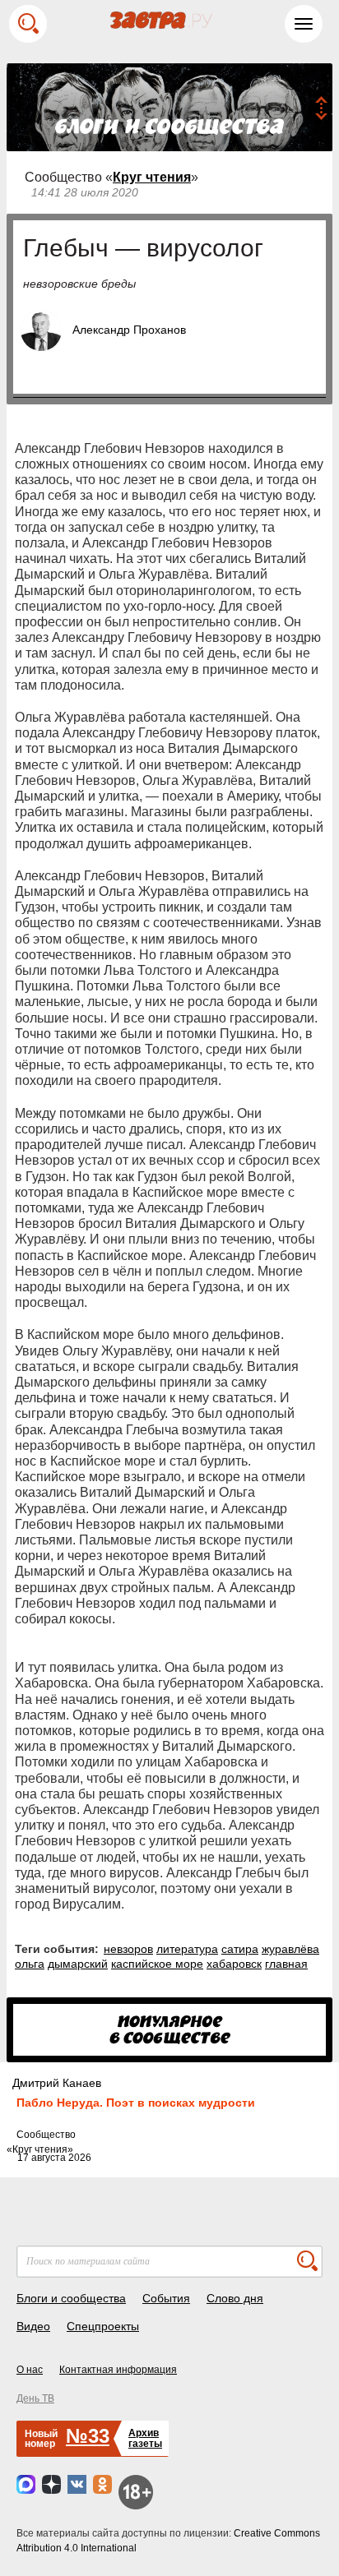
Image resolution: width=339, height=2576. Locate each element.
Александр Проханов (129, 330)
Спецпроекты (103, 2326)
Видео (33, 2326)
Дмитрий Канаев (57, 2083)
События (166, 2298)
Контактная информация (118, 2370)
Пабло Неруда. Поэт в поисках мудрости (136, 2103)
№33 (88, 2436)
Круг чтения (152, 177)
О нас (30, 2370)
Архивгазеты (145, 2438)
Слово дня (235, 2298)
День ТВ (35, 2398)
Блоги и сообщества (71, 2298)
